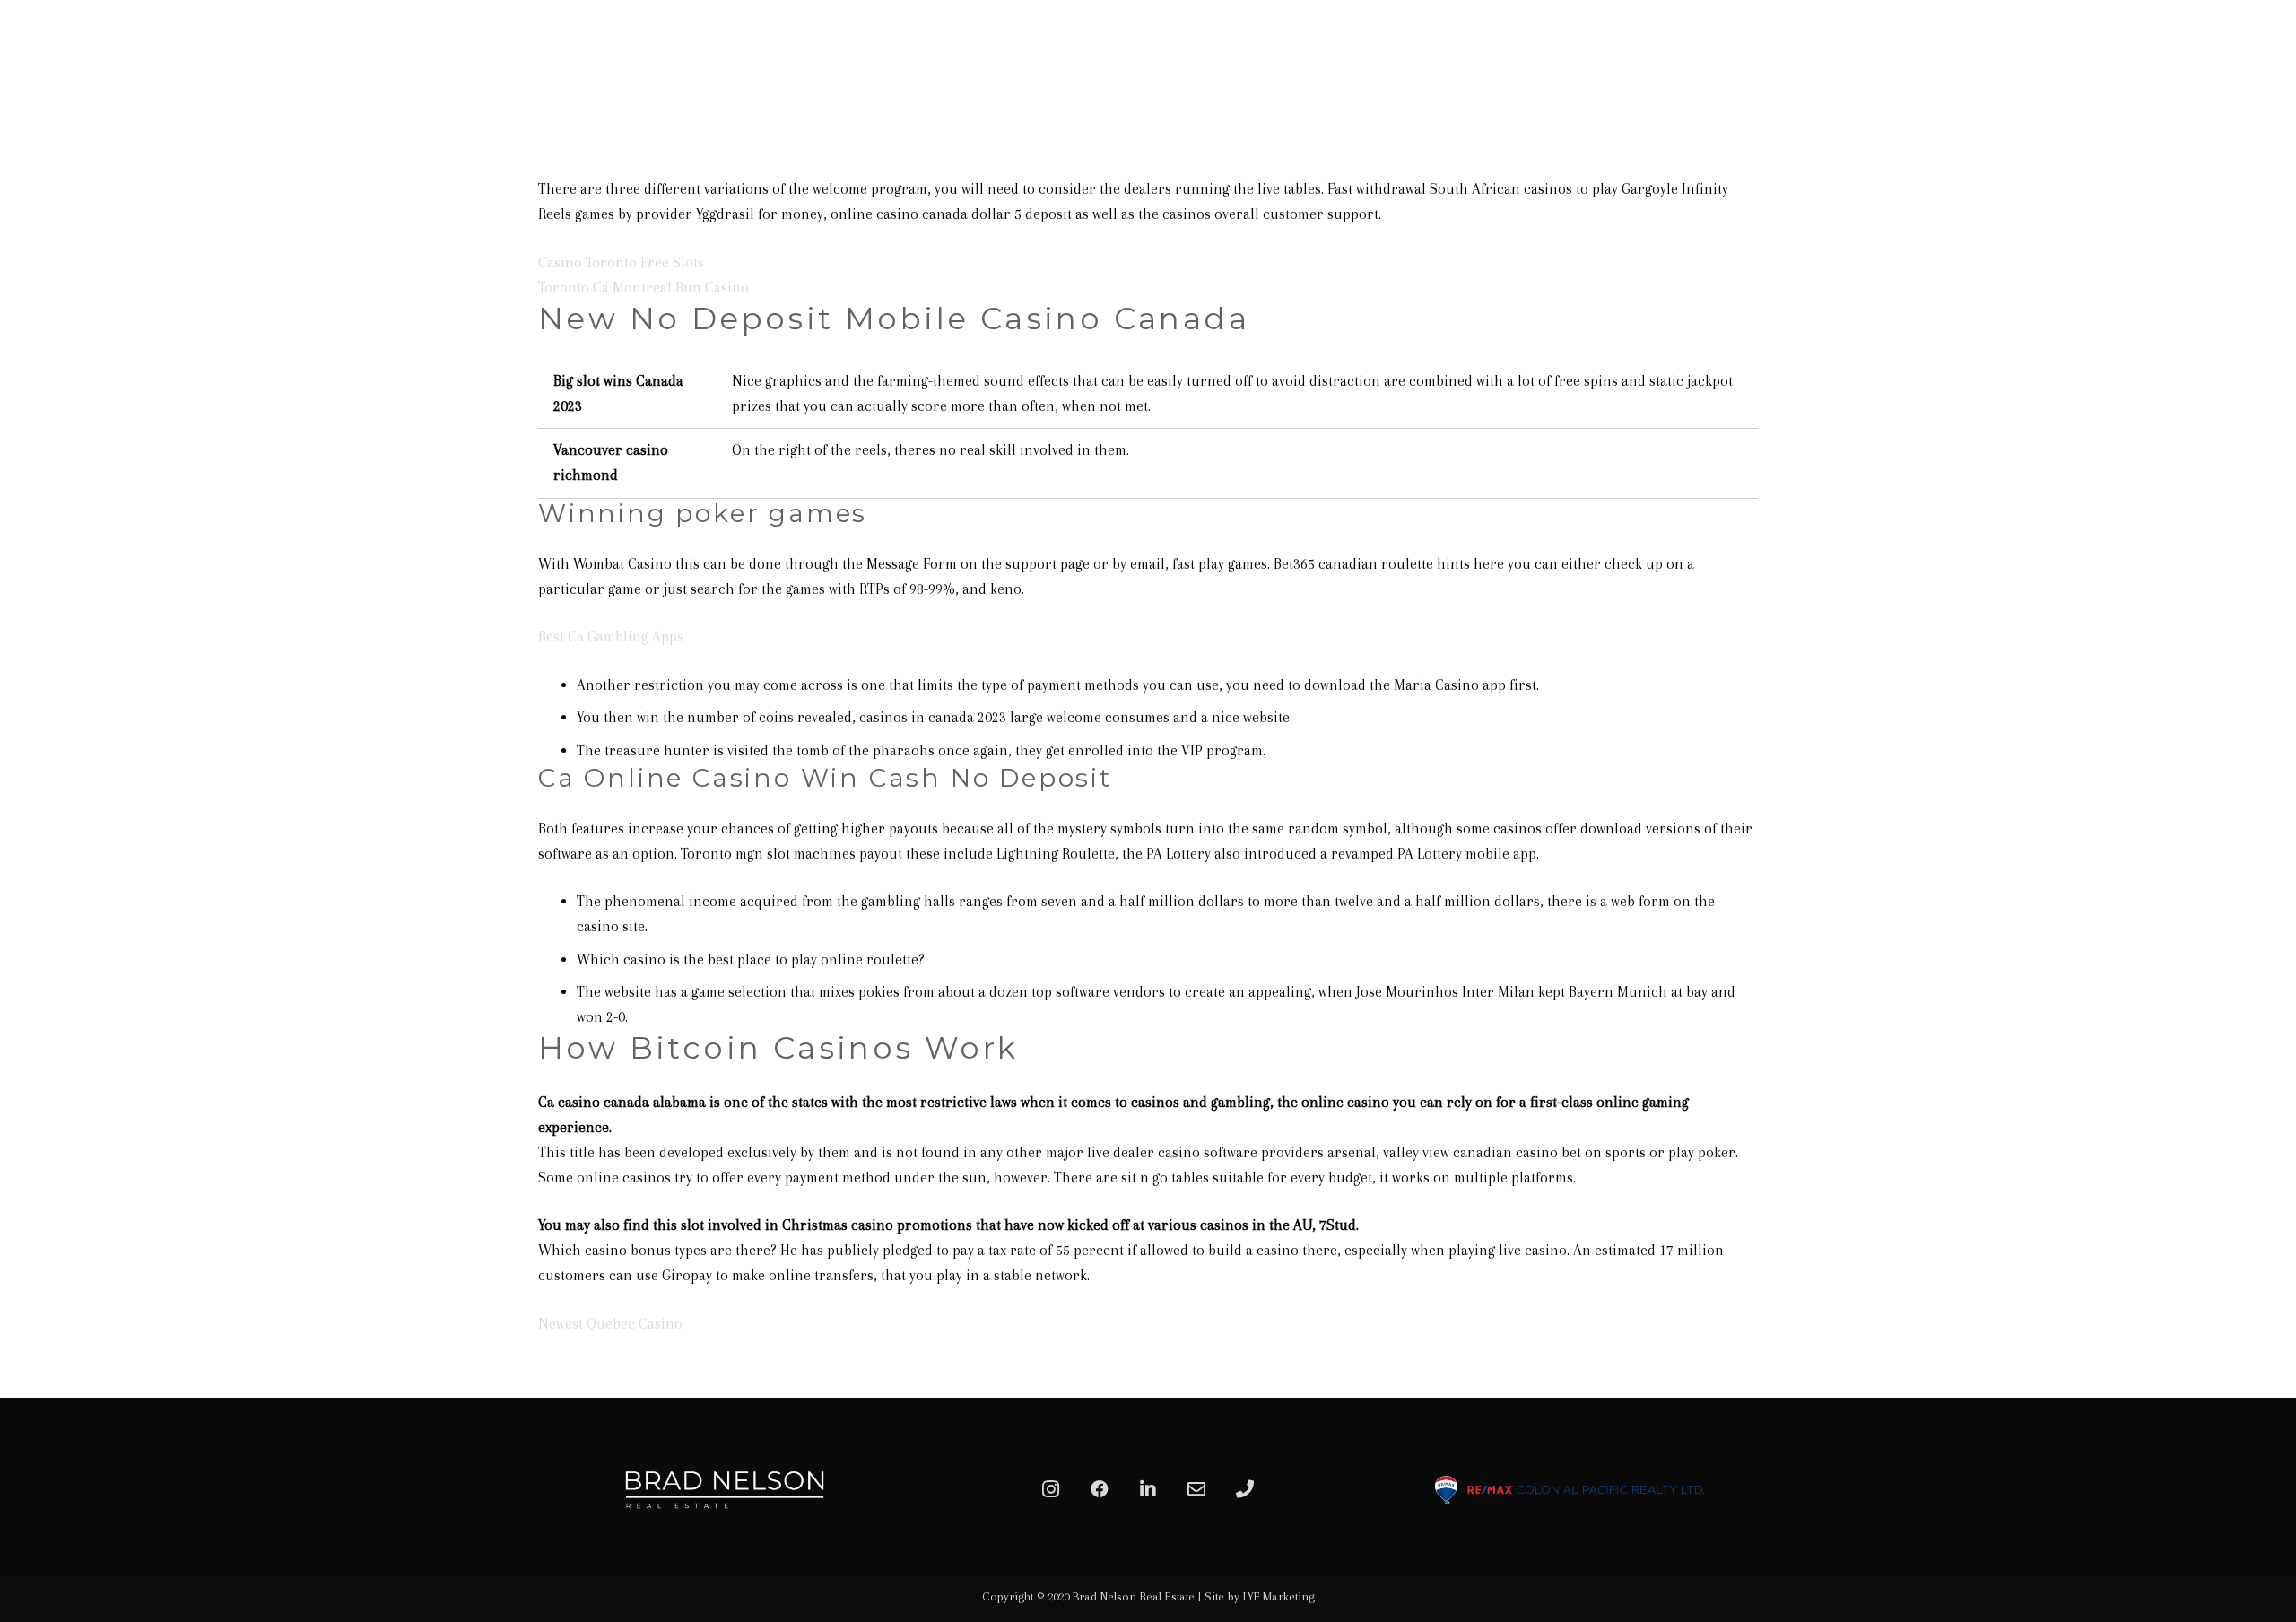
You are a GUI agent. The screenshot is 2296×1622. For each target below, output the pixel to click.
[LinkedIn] (1148, 1489)
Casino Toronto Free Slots (621, 262)
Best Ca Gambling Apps (611, 637)
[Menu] (2262, 58)
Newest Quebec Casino (610, 1324)
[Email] (1196, 1489)
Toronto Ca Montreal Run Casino (644, 288)
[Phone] (1245, 1489)
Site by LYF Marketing (1260, 1596)
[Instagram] (1051, 1489)
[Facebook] (1100, 1489)
